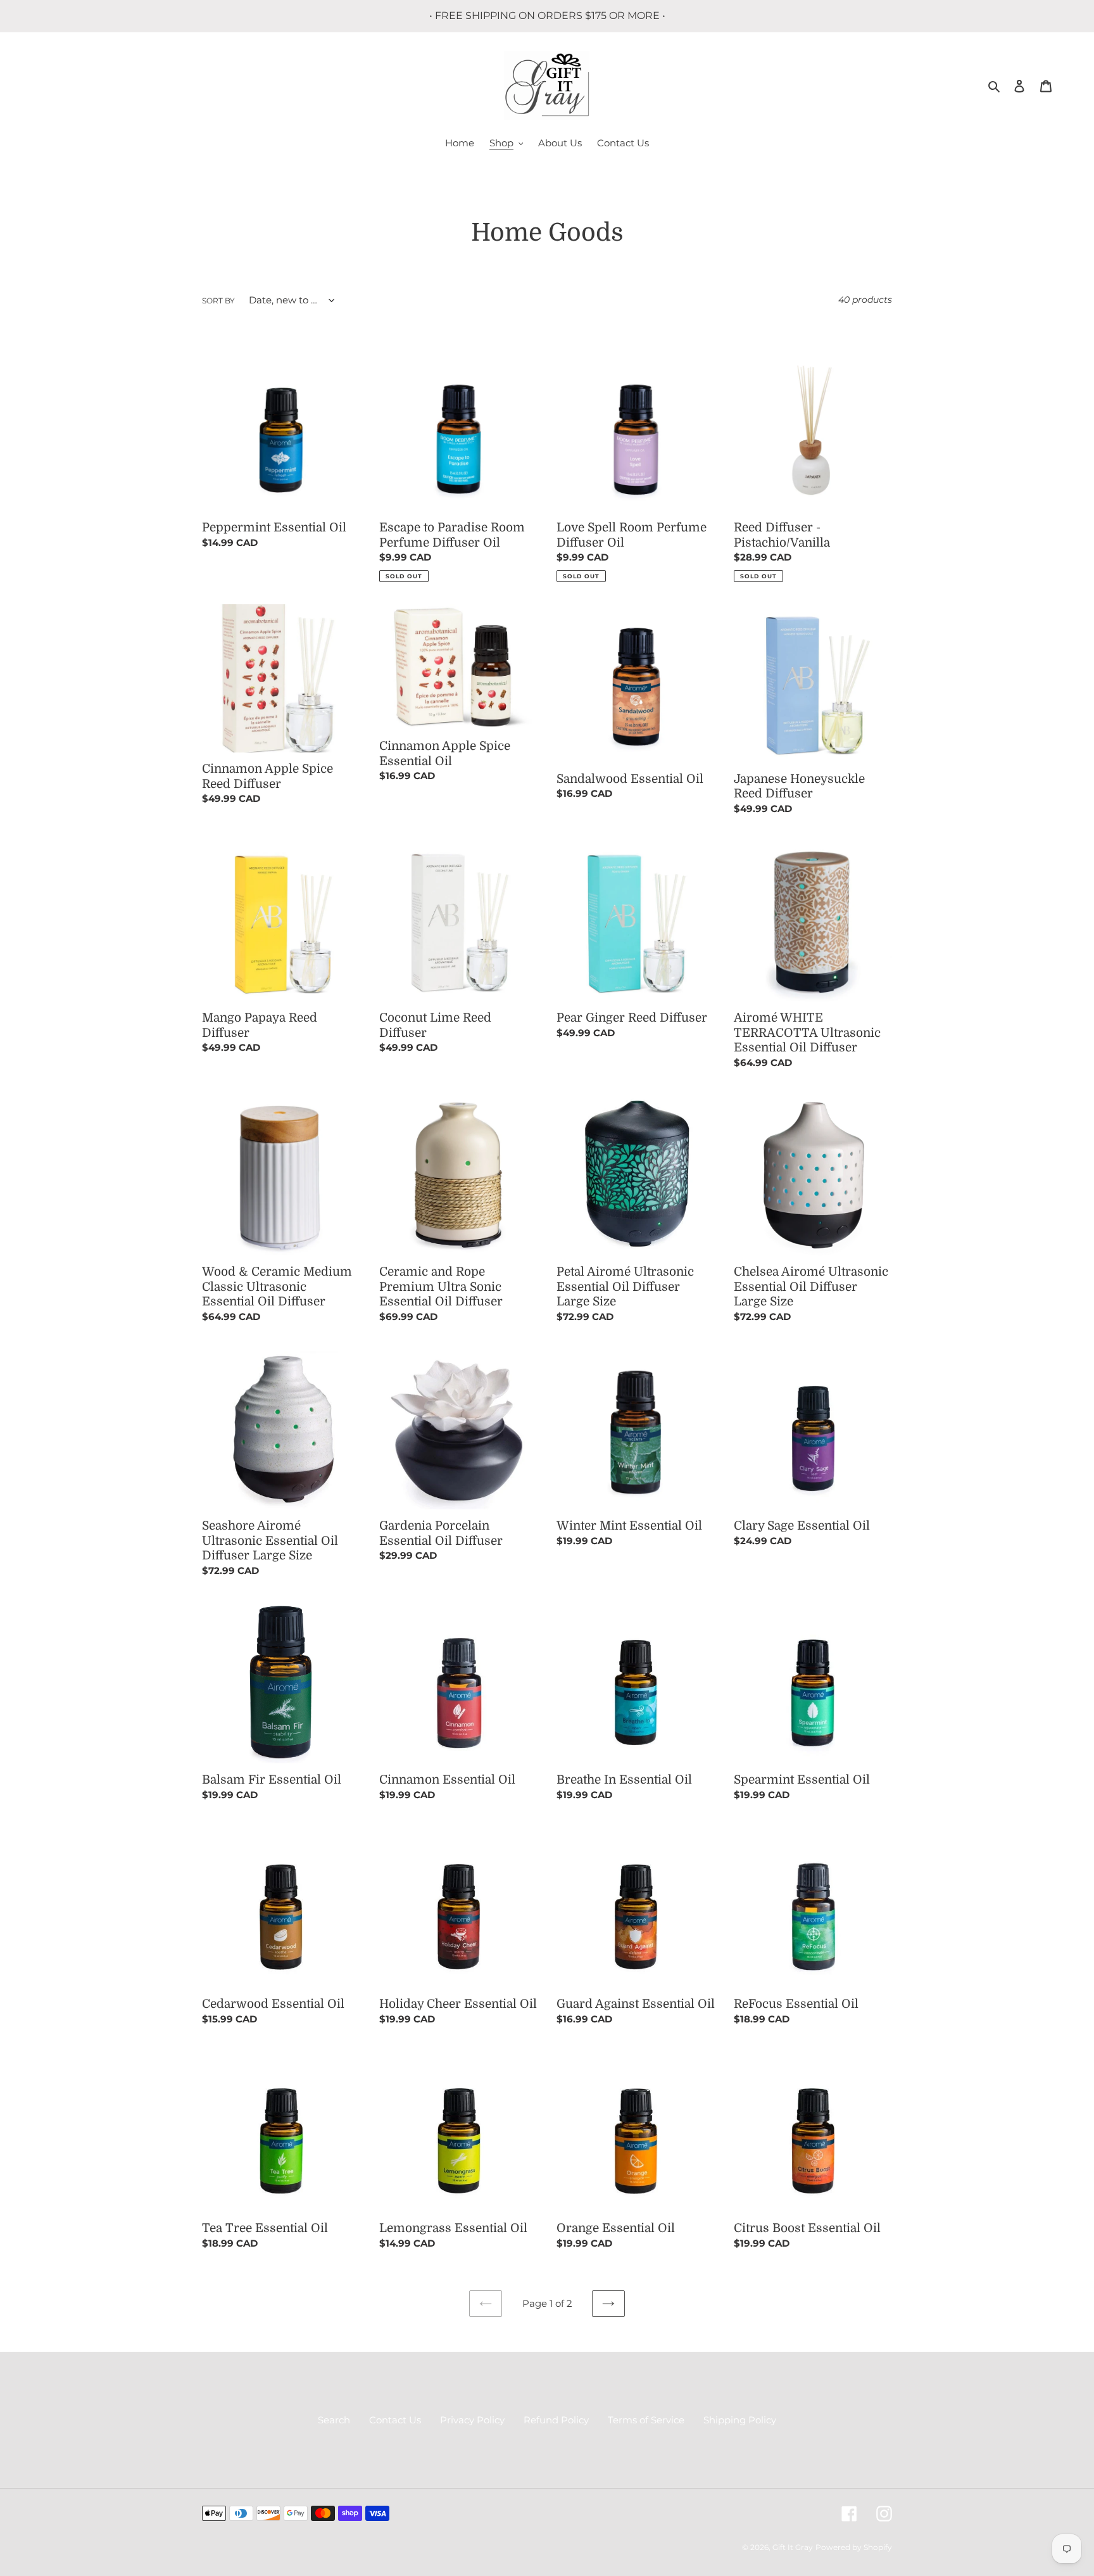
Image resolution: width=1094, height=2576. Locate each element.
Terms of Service (646, 2420)
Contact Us (395, 2420)
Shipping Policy (740, 2420)
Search (334, 2420)
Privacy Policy (472, 2420)
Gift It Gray (793, 2547)
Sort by (218, 301)
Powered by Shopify (854, 2547)
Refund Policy (556, 2420)
